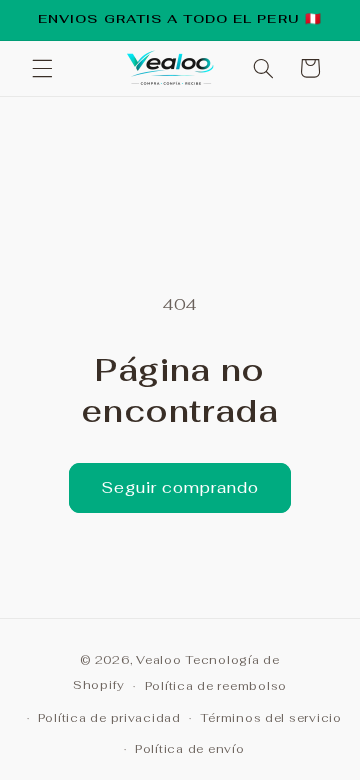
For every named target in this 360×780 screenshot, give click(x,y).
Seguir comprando (180, 487)
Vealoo (158, 659)
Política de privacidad (109, 717)
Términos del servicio (270, 717)
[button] (42, 68)
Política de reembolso (216, 685)
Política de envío (190, 748)
